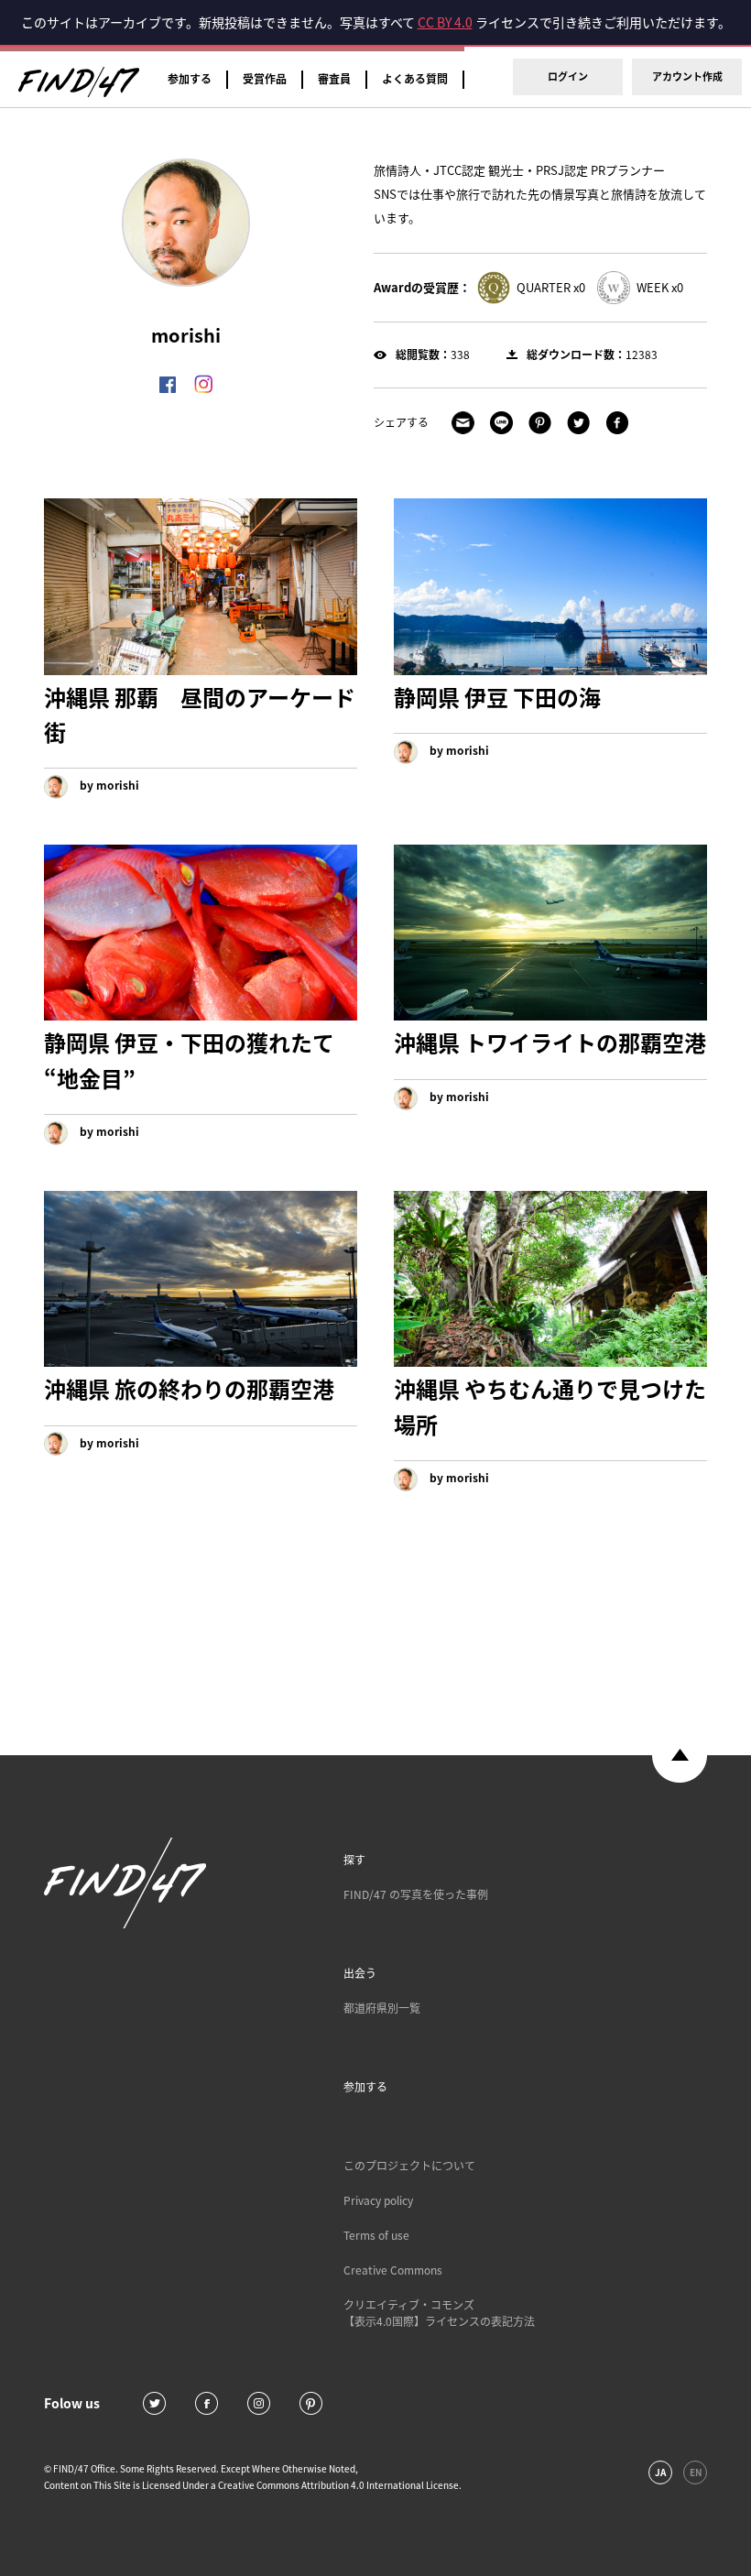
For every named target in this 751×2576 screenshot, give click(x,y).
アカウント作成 (687, 76)
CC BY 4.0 (445, 22)
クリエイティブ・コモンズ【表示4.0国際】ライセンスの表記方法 (439, 2313)
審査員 (334, 79)
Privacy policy (378, 2200)
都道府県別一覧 (382, 2008)
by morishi (108, 785)
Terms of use (376, 2235)
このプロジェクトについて (409, 2166)
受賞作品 (265, 79)
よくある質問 (415, 79)
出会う (360, 1973)
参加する (190, 79)
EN (696, 2472)
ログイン (568, 76)
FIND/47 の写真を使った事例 (416, 1894)
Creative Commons (393, 2270)
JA (660, 2472)
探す (354, 1860)
